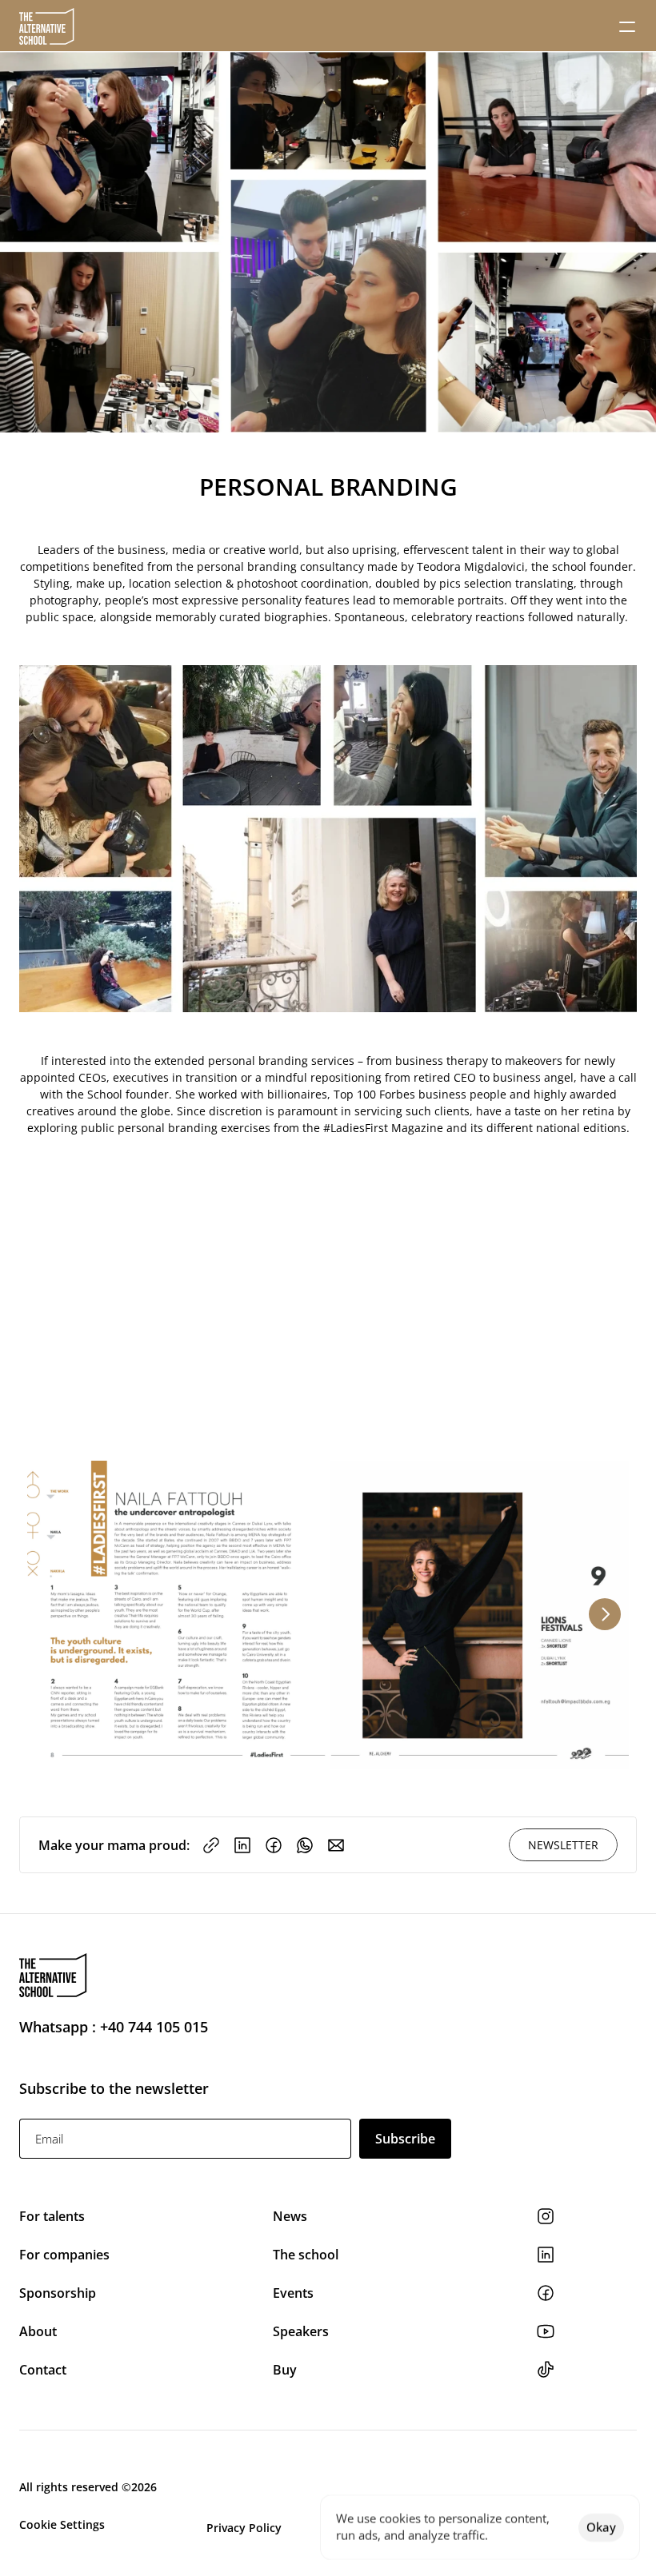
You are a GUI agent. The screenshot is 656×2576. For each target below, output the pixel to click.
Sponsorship (58, 2293)
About (38, 2331)
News (292, 2216)
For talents (52, 2216)
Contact (43, 2370)
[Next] (605, 1614)
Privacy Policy (244, 2528)
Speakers (301, 2331)
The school (306, 2255)
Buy (285, 2370)
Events (295, 2293)
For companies (64, 2255)
